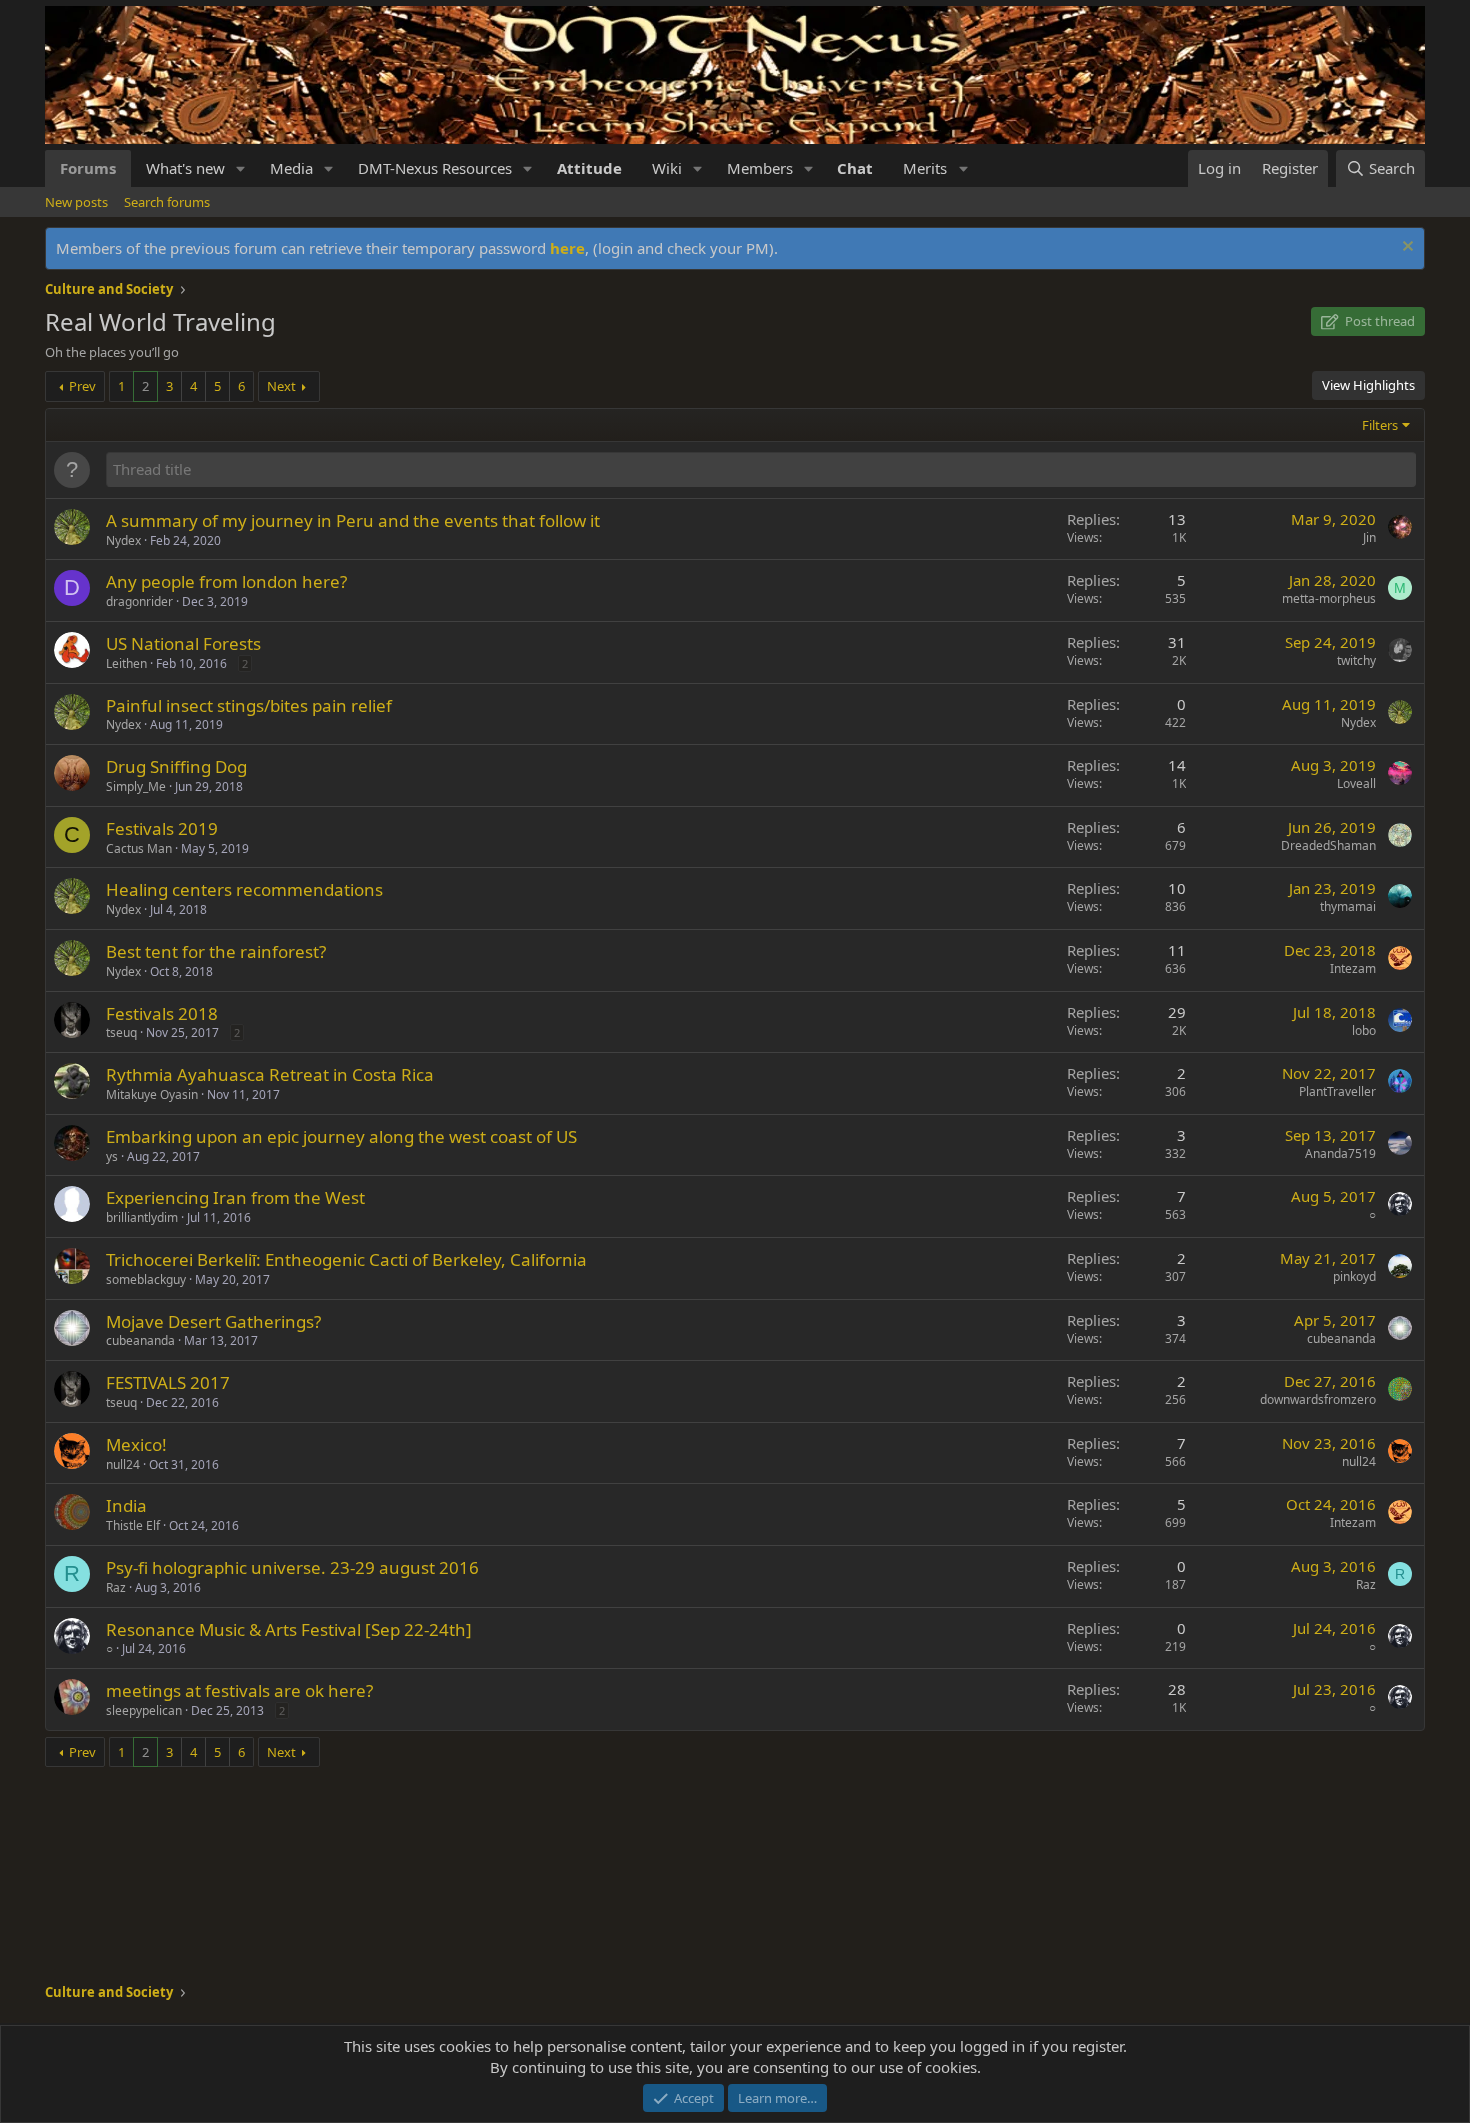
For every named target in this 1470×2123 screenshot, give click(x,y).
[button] (241, 168)
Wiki (667, 168)
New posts (76, 202)
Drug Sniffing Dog (176, 766)
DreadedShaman (1328, 845)
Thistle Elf (133, 1525)
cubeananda (140, 1340)
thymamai (1348, 906)
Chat (855, 168)
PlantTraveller (1337, 1091)
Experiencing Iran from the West (235, 1197)
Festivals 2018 (162, 1013)
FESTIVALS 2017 (168, 1382)
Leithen (126, 663)
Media (291, 168)
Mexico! (136, 1444)
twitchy (1356, 660)
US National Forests (183, 643)
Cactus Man (139, 848)
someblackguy (146, 1279)
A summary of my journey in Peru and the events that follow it (353, 520)
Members (760, 168)
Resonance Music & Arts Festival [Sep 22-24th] (289, 1629)
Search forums (167, 202)
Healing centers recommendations (244, 889)
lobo (1364, 1030)
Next (281, 386)
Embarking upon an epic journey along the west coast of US (341, 1136)
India (126, 1505)
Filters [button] (1380, 425)
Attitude (589, 168)
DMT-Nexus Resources (435, 168)
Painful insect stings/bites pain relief (249, 705)
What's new (185, 168)
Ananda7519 (1340, 1153)
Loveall (1356, 783)
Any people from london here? (226, 581)
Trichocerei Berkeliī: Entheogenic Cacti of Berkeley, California (346, 1259)
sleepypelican (144, 1710)
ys (112, 1156)
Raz (116, 1587)
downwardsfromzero (1318, 1399)
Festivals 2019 (162, 828)
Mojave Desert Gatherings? (213, 1321)
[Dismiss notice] (1405, 248)
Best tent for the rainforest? (216, 951)
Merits (925, 168)
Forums (88, 168)
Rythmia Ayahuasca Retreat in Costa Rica (270, 1074)
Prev (82, 386)
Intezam (1353, 968)
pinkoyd (1354, 1276)
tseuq (121, 1032)
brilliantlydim (142, 1217)
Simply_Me (136, 786)
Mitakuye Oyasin (152, 1094)
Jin (1369, 537)
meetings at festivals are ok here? (239, 1690)
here (567, 248)
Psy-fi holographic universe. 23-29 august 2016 (292, 1567)
